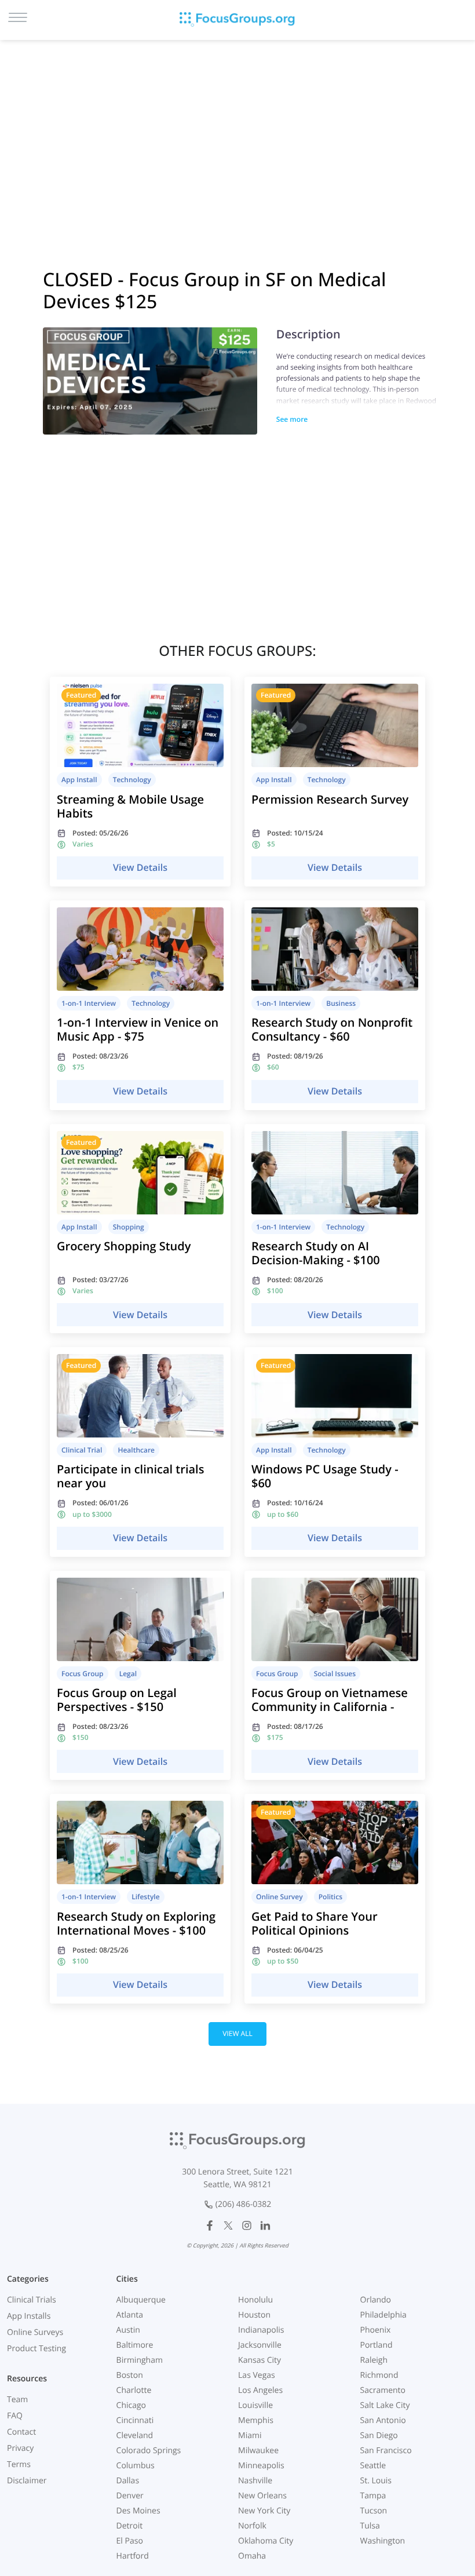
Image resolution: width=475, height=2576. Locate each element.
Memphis (256, 2420)
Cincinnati (135, 2420)
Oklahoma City (266, 2541)
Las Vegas (257, 2375)
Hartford (133, 2556)
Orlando (376, 2300)
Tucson (374, 2511)
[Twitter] (228, 2225)
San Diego (379, 2435)
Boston (130, 2375)
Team (17, 2400)
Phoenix (376, 2330)
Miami (250, 2435)
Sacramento (383, 2390)
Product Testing (36, 2349)
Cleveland (135, 2435)
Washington (383, 2541)
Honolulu (255, 2300)
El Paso (130, 2541)
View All (237, 2033)
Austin (128, 2330)
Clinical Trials (32, 2300)
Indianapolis (261, 2330)
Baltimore (135, 2345)
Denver (130, 2496)
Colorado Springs (149, 2451)
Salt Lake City (385, 2405)
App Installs (29, 2316)
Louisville (255, 2405)
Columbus (136, 2466)
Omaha (252, 2556)
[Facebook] (210, 2225)
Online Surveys (35, 2332)
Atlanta (130, 2315)
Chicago (131, 2405)
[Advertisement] (237, 139)
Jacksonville (260, 2345)
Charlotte (134, 2390)
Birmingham (140, 2360)
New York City (264, 2511)
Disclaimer (27, 2481)
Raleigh (374, 2360)
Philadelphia (383, 2315)
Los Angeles (260, 2390)
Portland (377, 2345)
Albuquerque (141, 2300)
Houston (254, 2315)
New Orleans (262, 2496)
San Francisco (386, 2451)
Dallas (128, 2481)
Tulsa (370, 2526)
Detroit (130, 2526)
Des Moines (138, 2511)
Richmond (379, 2375)
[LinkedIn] (265, 2225)
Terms (19, 2464)
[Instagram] (247, 2225)
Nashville (255, 2481)
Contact (21, 2432)
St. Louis (376, 2481)
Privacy (20, 2448)
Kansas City (260, 2360)
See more (292, 419)
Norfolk (252, 2526)
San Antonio (383, 2420)
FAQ (15, 2416)
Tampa (373, 2496)
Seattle (373, 2466)
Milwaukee (258, 2451)
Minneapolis (261, 2466)
